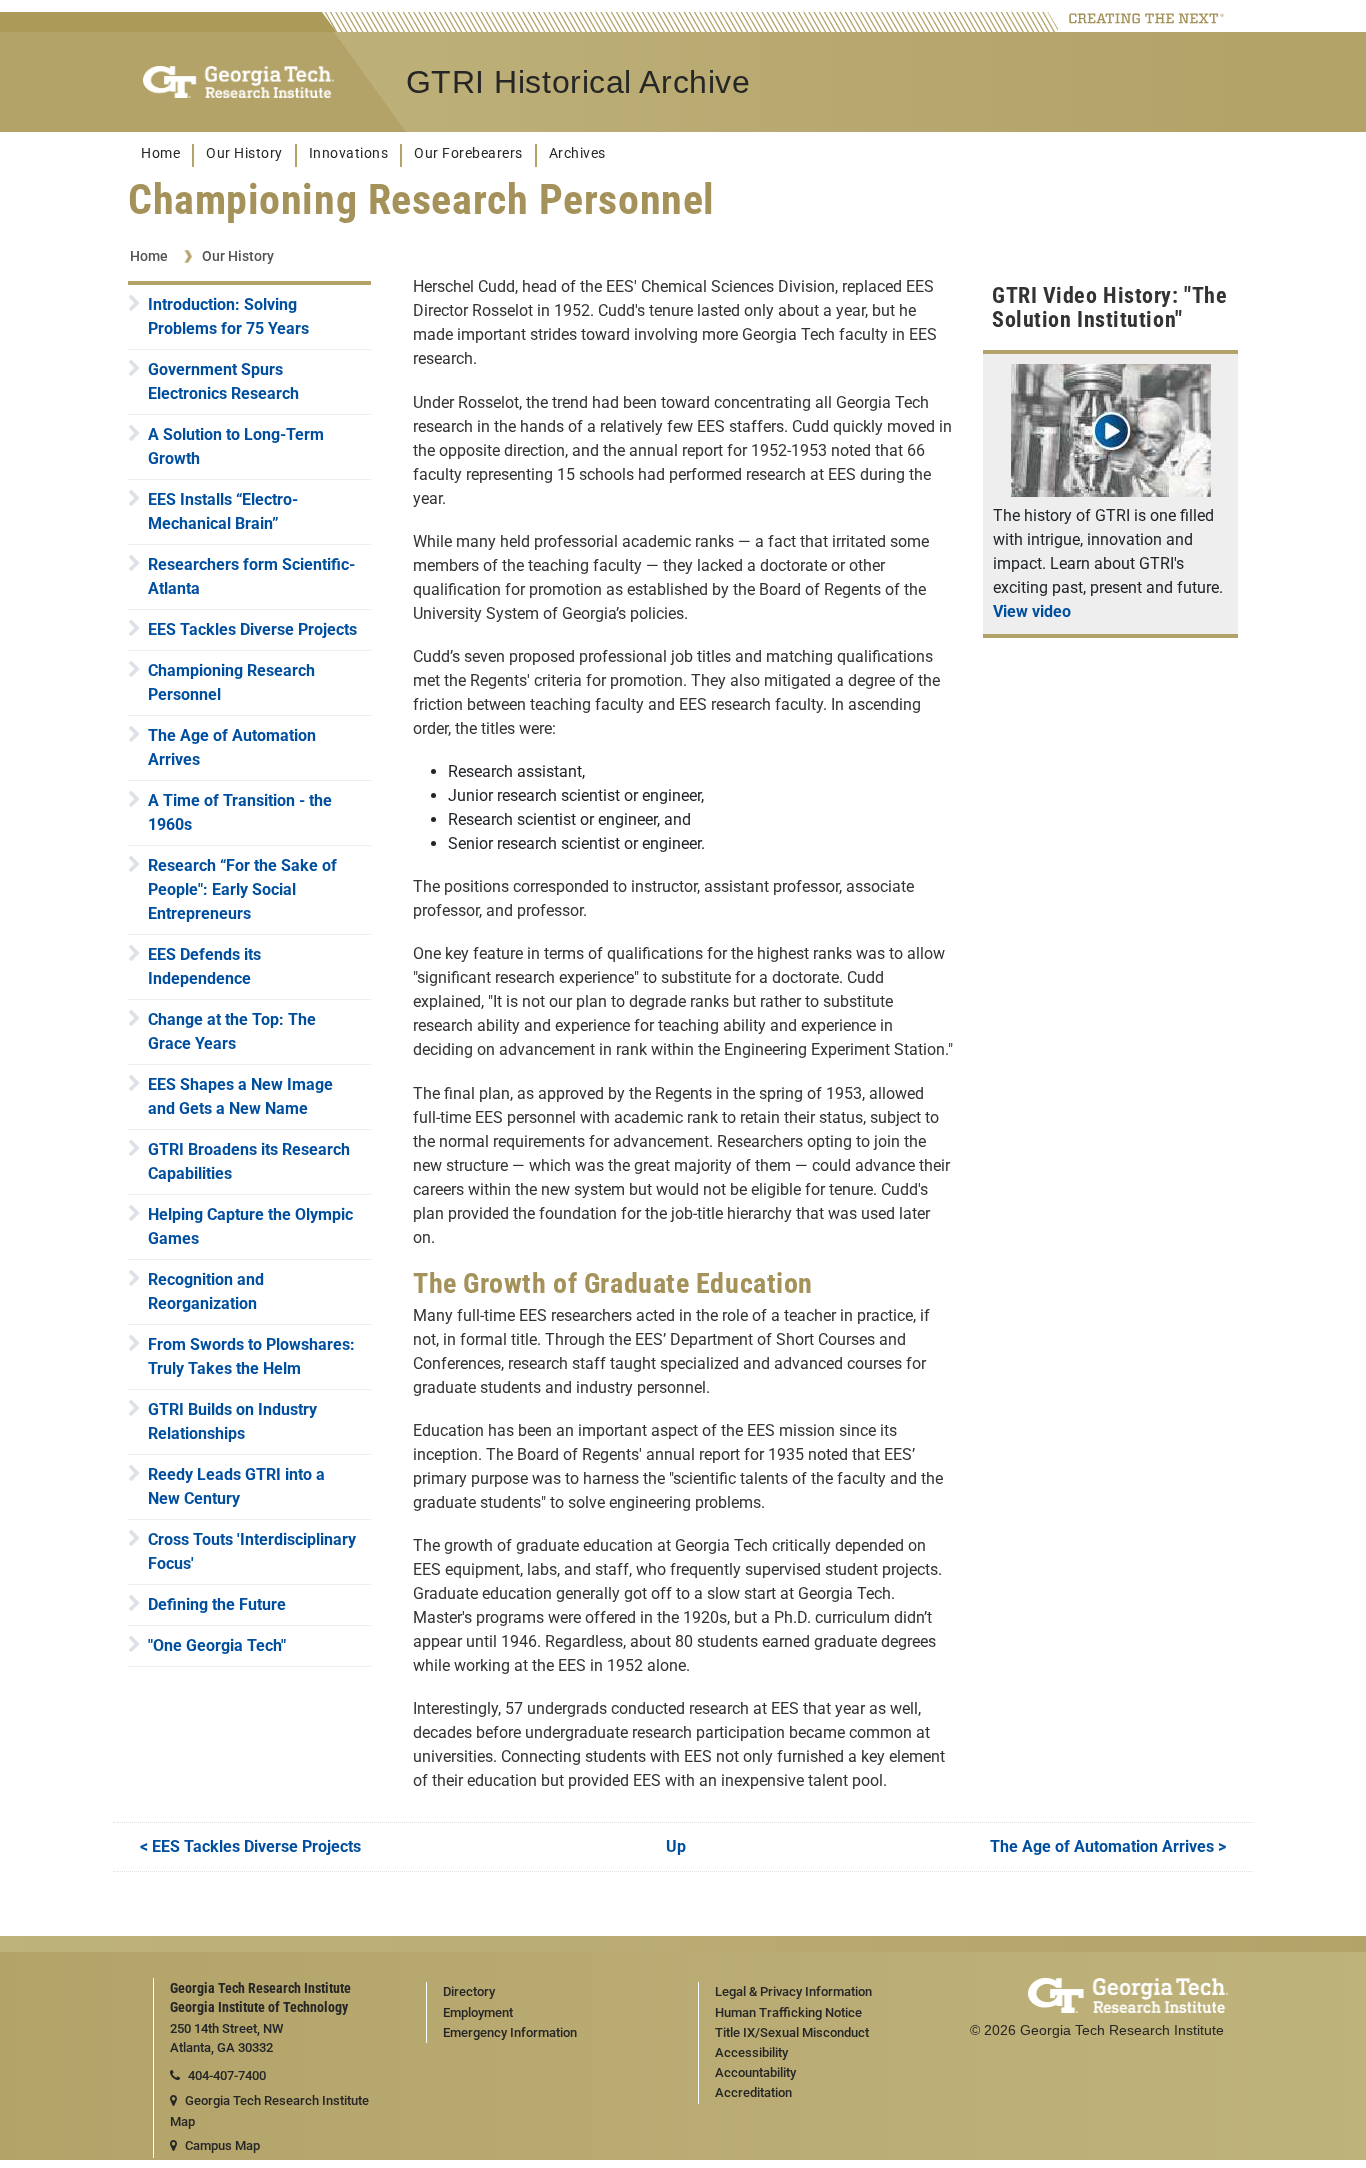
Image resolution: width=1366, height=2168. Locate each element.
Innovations (349, 153)
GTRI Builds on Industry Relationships (232, 1421)
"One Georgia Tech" (217, 1645)
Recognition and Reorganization (206, 1291)
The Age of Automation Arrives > (1108, 1846)
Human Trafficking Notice (788, 2012)
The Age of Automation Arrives (232, 747)
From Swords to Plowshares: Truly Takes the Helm (251, 1356)
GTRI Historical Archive (578, 82)
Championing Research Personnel (231, 682)
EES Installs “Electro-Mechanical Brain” (223, 511)
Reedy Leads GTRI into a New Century (236, 1486)
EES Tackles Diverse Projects (252, 629)
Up (676, 1846)
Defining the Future (217, 1604)
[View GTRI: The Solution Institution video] (1111, 491)
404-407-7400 (227, 2075)
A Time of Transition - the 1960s (240, 812)
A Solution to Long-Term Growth (236, 446)
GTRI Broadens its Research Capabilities (249, 1161)
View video (1032, 611)
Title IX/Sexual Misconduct (792, 2032)
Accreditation (753, 2092)
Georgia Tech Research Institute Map (269, 2111)
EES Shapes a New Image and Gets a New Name (240, 1096)
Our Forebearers (468, 153)
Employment (478, 2012)
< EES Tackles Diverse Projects (250, 1846)
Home (160, 153)
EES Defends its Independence (204, 966)
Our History (244, 153)
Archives (577, 153)
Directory (469, 1991)
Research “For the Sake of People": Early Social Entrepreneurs (242, 889)
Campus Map (222, 2145)
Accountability (755, 2072)
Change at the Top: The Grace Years (232, 1031)
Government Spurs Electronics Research (223, 381)
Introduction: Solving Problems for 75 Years (228, 316)
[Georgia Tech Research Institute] (238, 82)
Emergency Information (510, 2032)
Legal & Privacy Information (793, 1991)
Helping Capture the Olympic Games (250, 1226)
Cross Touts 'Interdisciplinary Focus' (252, 1551)
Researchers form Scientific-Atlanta (251, 576)
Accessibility (751, 2052)
